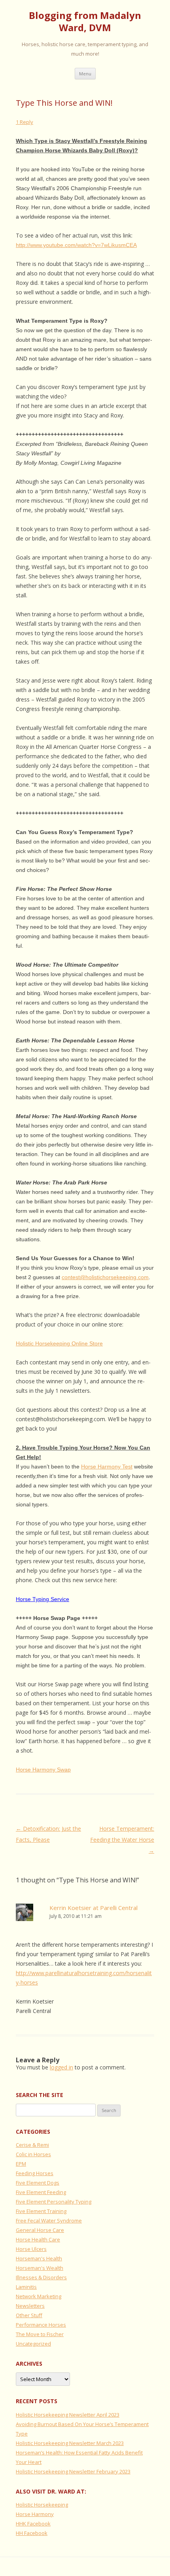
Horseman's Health (39, 2258)
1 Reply (25, 122)
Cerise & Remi (32, 2145)
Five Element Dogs (38, 2183)
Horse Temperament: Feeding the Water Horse (122, 1840)
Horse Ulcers (31, 2249)
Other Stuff (29, 2315)
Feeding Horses (35, 2173)
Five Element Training (41, 2211)
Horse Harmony (35, 2514)
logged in (61, 2067)
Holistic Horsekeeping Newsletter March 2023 (70, 2443)
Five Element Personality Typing (54, 2202)
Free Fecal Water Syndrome (49, 2221)
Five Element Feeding (41, 2192)
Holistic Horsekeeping (42, 2505)
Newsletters (30, 2306)
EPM (21, 2164)
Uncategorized (33, 2344)
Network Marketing (39, 2296)
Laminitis (26, 2287)
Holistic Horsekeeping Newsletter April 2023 (68, 2415)
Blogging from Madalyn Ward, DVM (85, 22)
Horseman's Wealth (40, 2268)
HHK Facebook (33, 2524)
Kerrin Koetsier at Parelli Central (93, 1908)
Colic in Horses (33, 2154)
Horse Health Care (38, 2239)
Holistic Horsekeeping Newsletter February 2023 (73, 2471)
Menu (85, 74)
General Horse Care (40, 2230)
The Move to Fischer (40, 2334)
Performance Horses (41, 2325)
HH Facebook (32, 2533)
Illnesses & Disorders (41, 2277)
